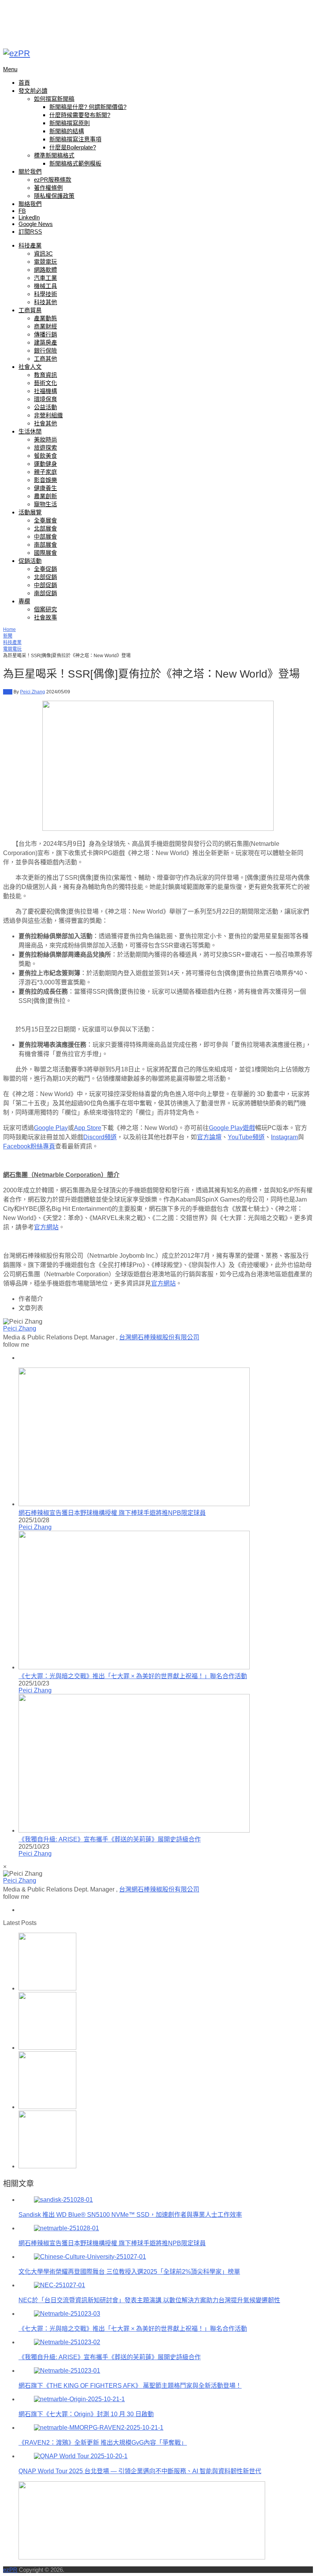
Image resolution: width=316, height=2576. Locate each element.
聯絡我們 (30, 204)
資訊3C (43, 254)
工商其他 (45, 359)
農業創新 (45, 496)
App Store (88, 1128)
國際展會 (45, 553)
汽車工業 (45, 278)
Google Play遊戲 (232, 1128)
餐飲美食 (45, 456)
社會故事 (45, 617)
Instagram (284, 1137)
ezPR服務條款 (53, 180)
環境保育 (45, 399)
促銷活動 (30, 561)
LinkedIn (29, 217)
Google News (36, 224)
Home (9, 629)
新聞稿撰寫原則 (70, 123)
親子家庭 (45, 472)
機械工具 (45, 286)
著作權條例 (48, 188)
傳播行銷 (45, 334)
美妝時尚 (45, 439)
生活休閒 (30, 431)
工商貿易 (30, 310)
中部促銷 (45, 585)
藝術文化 (45, 383)
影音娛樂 (45, 480)
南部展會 (45, 545)
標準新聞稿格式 (54, 155)
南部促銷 (45, 593)
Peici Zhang (33, 692)
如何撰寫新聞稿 (54, 99)
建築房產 (45, 342)
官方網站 (46, 1227)
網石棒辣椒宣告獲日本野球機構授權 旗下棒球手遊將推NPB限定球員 (112, 1513)
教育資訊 (45, 375)
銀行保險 (45, 351)
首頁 (24, 83)
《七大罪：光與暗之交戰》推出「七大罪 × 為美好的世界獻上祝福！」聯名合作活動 (133, 1676)
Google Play (51, 1128)
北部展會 (45, 528)
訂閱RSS (30, 232)
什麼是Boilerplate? (73, 147)
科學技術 (45, 294)
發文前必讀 (33, 91)
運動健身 (45, 464)
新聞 (8, 636)
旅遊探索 (45, 448)
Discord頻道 (100, 1137)
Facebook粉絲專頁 (29, 1146)
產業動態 (45, 318)
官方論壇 (209, 1137)
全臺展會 (45, 520)
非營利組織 (48, 415)
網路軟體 (45, 270)
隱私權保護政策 (54, 196)
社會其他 (45, 423)
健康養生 (45, 488)
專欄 (24, 601)
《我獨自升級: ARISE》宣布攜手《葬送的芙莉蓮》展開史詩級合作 (110, 1839)
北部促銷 (45, 577)
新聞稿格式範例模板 (75, 163)
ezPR (10, 2570)
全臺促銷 (45, 569)
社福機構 (45, 391)
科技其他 (45, 302)
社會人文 (30, 367)
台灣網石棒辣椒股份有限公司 (159, 1337)
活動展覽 (30, 512)
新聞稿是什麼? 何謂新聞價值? (88, 107)
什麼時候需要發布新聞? (80, 115)
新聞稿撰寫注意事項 (75, 139)
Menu (10, 69)
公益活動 (45, 407)
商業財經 (45, 326)
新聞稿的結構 (67, 131)
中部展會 (45, 536)
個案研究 (45, 609)
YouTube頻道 (246, 1137)
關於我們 (30, 172)
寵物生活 (45, 504)
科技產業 (30, 245)
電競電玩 (45, 262)
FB (22, 211)
